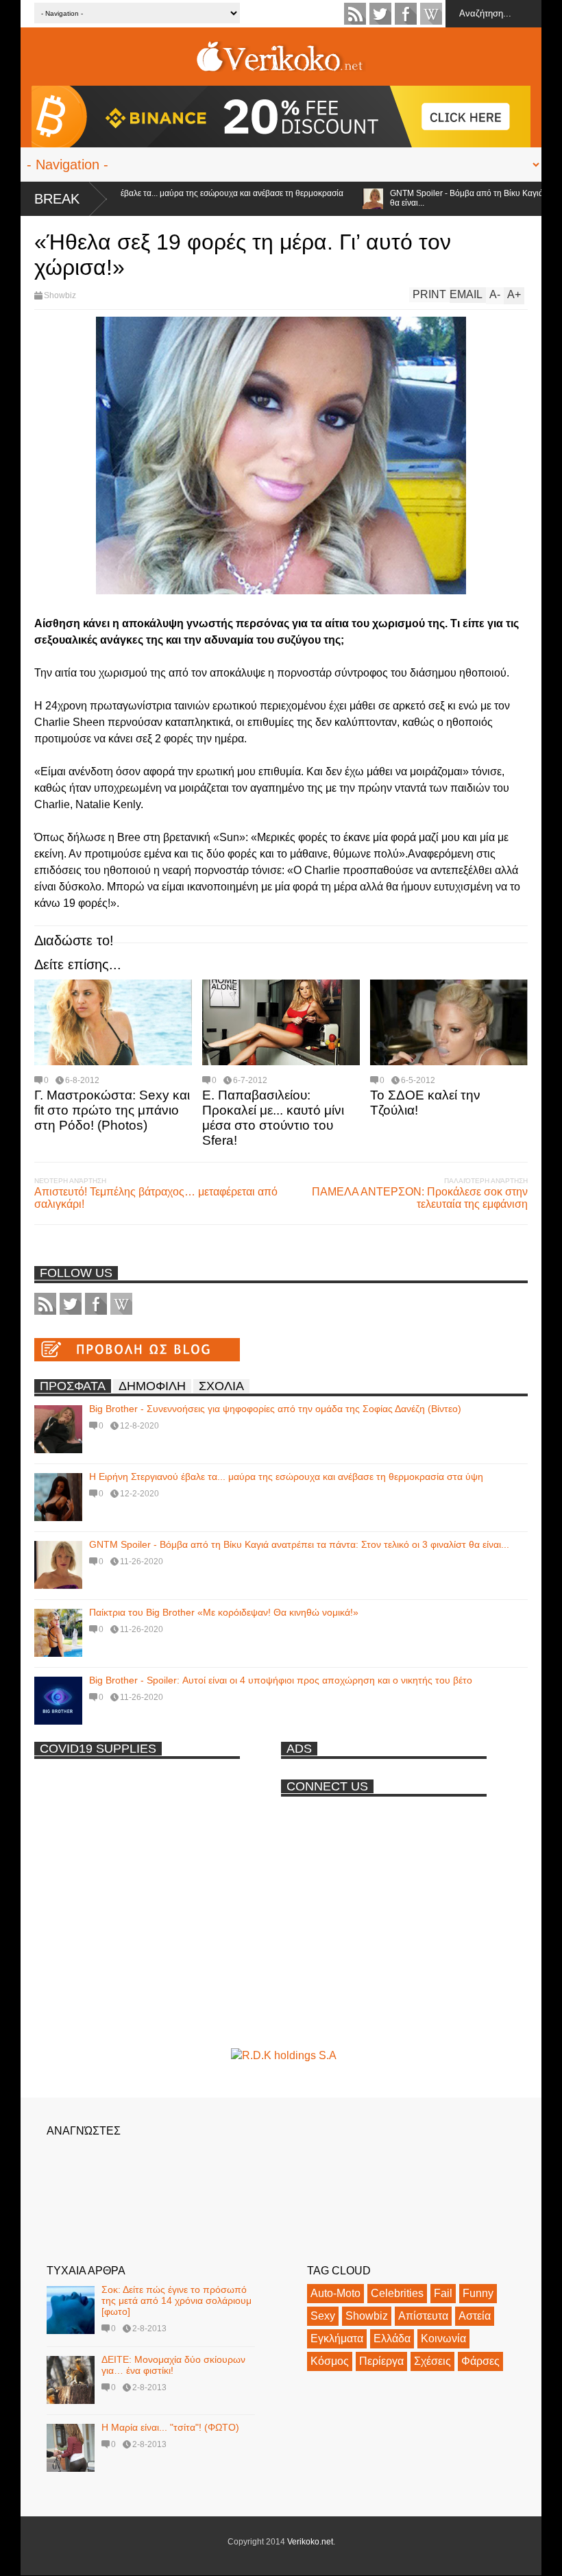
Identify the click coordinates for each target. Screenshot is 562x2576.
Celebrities (397, 2293)
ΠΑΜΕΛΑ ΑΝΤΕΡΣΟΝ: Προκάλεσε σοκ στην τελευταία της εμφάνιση (420, 1198)
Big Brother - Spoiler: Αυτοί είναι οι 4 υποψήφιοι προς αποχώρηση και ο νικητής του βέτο (281, 1680)
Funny (478, 2293)
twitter (380, 14)
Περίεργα (381, 2361)
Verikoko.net (310, 2542)
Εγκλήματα (337, 2338)
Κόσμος (330, 2361)
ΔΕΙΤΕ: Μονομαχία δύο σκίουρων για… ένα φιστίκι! (173, 2365)
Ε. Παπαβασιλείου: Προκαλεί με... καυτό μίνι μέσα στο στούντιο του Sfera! (273, 1118)
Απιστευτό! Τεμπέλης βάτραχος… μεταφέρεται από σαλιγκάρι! (156, 1198)
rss (355, 14)
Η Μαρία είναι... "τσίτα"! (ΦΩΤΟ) (170, 2427)
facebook (406, 14)
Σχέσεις (432, 2361)
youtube (431, 14)
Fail (443, 2293)
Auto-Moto (335, 2293)
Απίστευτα (423, 2316)
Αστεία (475, 2316)
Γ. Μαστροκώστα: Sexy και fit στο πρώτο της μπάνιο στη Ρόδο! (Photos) (112, 1110)
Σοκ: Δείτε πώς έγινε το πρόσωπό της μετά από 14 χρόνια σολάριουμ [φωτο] (176, 2300)
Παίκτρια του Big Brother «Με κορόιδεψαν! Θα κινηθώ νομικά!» (224, 1612)
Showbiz (60, 295)
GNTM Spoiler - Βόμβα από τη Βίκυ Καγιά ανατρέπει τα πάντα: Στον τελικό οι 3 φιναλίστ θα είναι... (299, 1544)
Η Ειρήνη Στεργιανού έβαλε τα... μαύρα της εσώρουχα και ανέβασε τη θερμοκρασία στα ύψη (286, 1477)
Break (57, 199)
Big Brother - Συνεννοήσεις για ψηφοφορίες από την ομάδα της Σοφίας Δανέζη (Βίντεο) (275, 1409)
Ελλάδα (392, 2338)
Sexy (323, 2316)
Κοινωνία (443, 2338)
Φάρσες (480, 2361)
